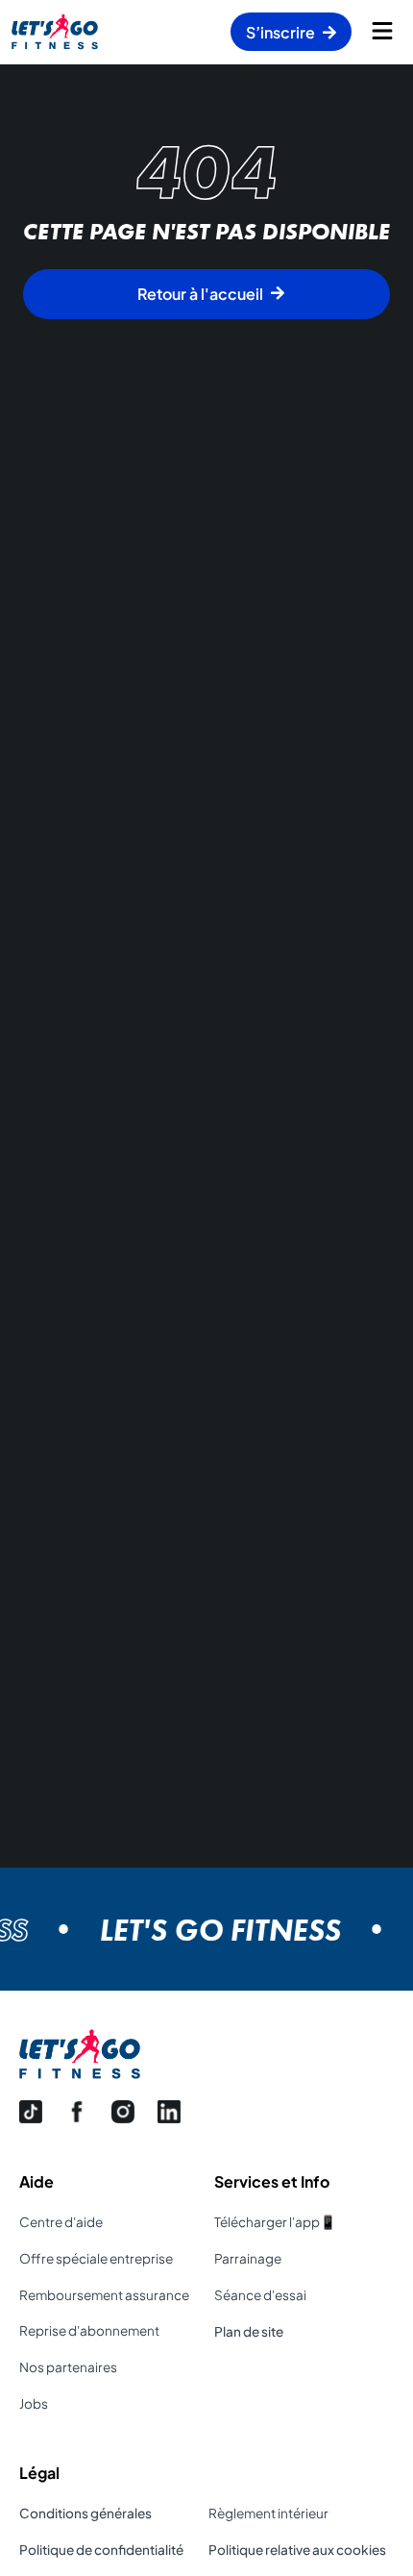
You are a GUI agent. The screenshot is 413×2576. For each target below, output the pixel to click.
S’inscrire (280, 32)
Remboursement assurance (104, 2295)
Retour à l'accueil (200, 294)
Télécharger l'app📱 (275, 2222)
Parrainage (248, 2258)
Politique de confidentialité (101, 2550)
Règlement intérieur (268, 2513)
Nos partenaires (68, 2367)
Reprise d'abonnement (89, 2330)
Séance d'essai (260, 2295)
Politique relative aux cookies (297, 2550)
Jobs (34, 2403)
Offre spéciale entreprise (96, 2258)
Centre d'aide (61, 2222)
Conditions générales (85, 2513)
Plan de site (249, 2331)
